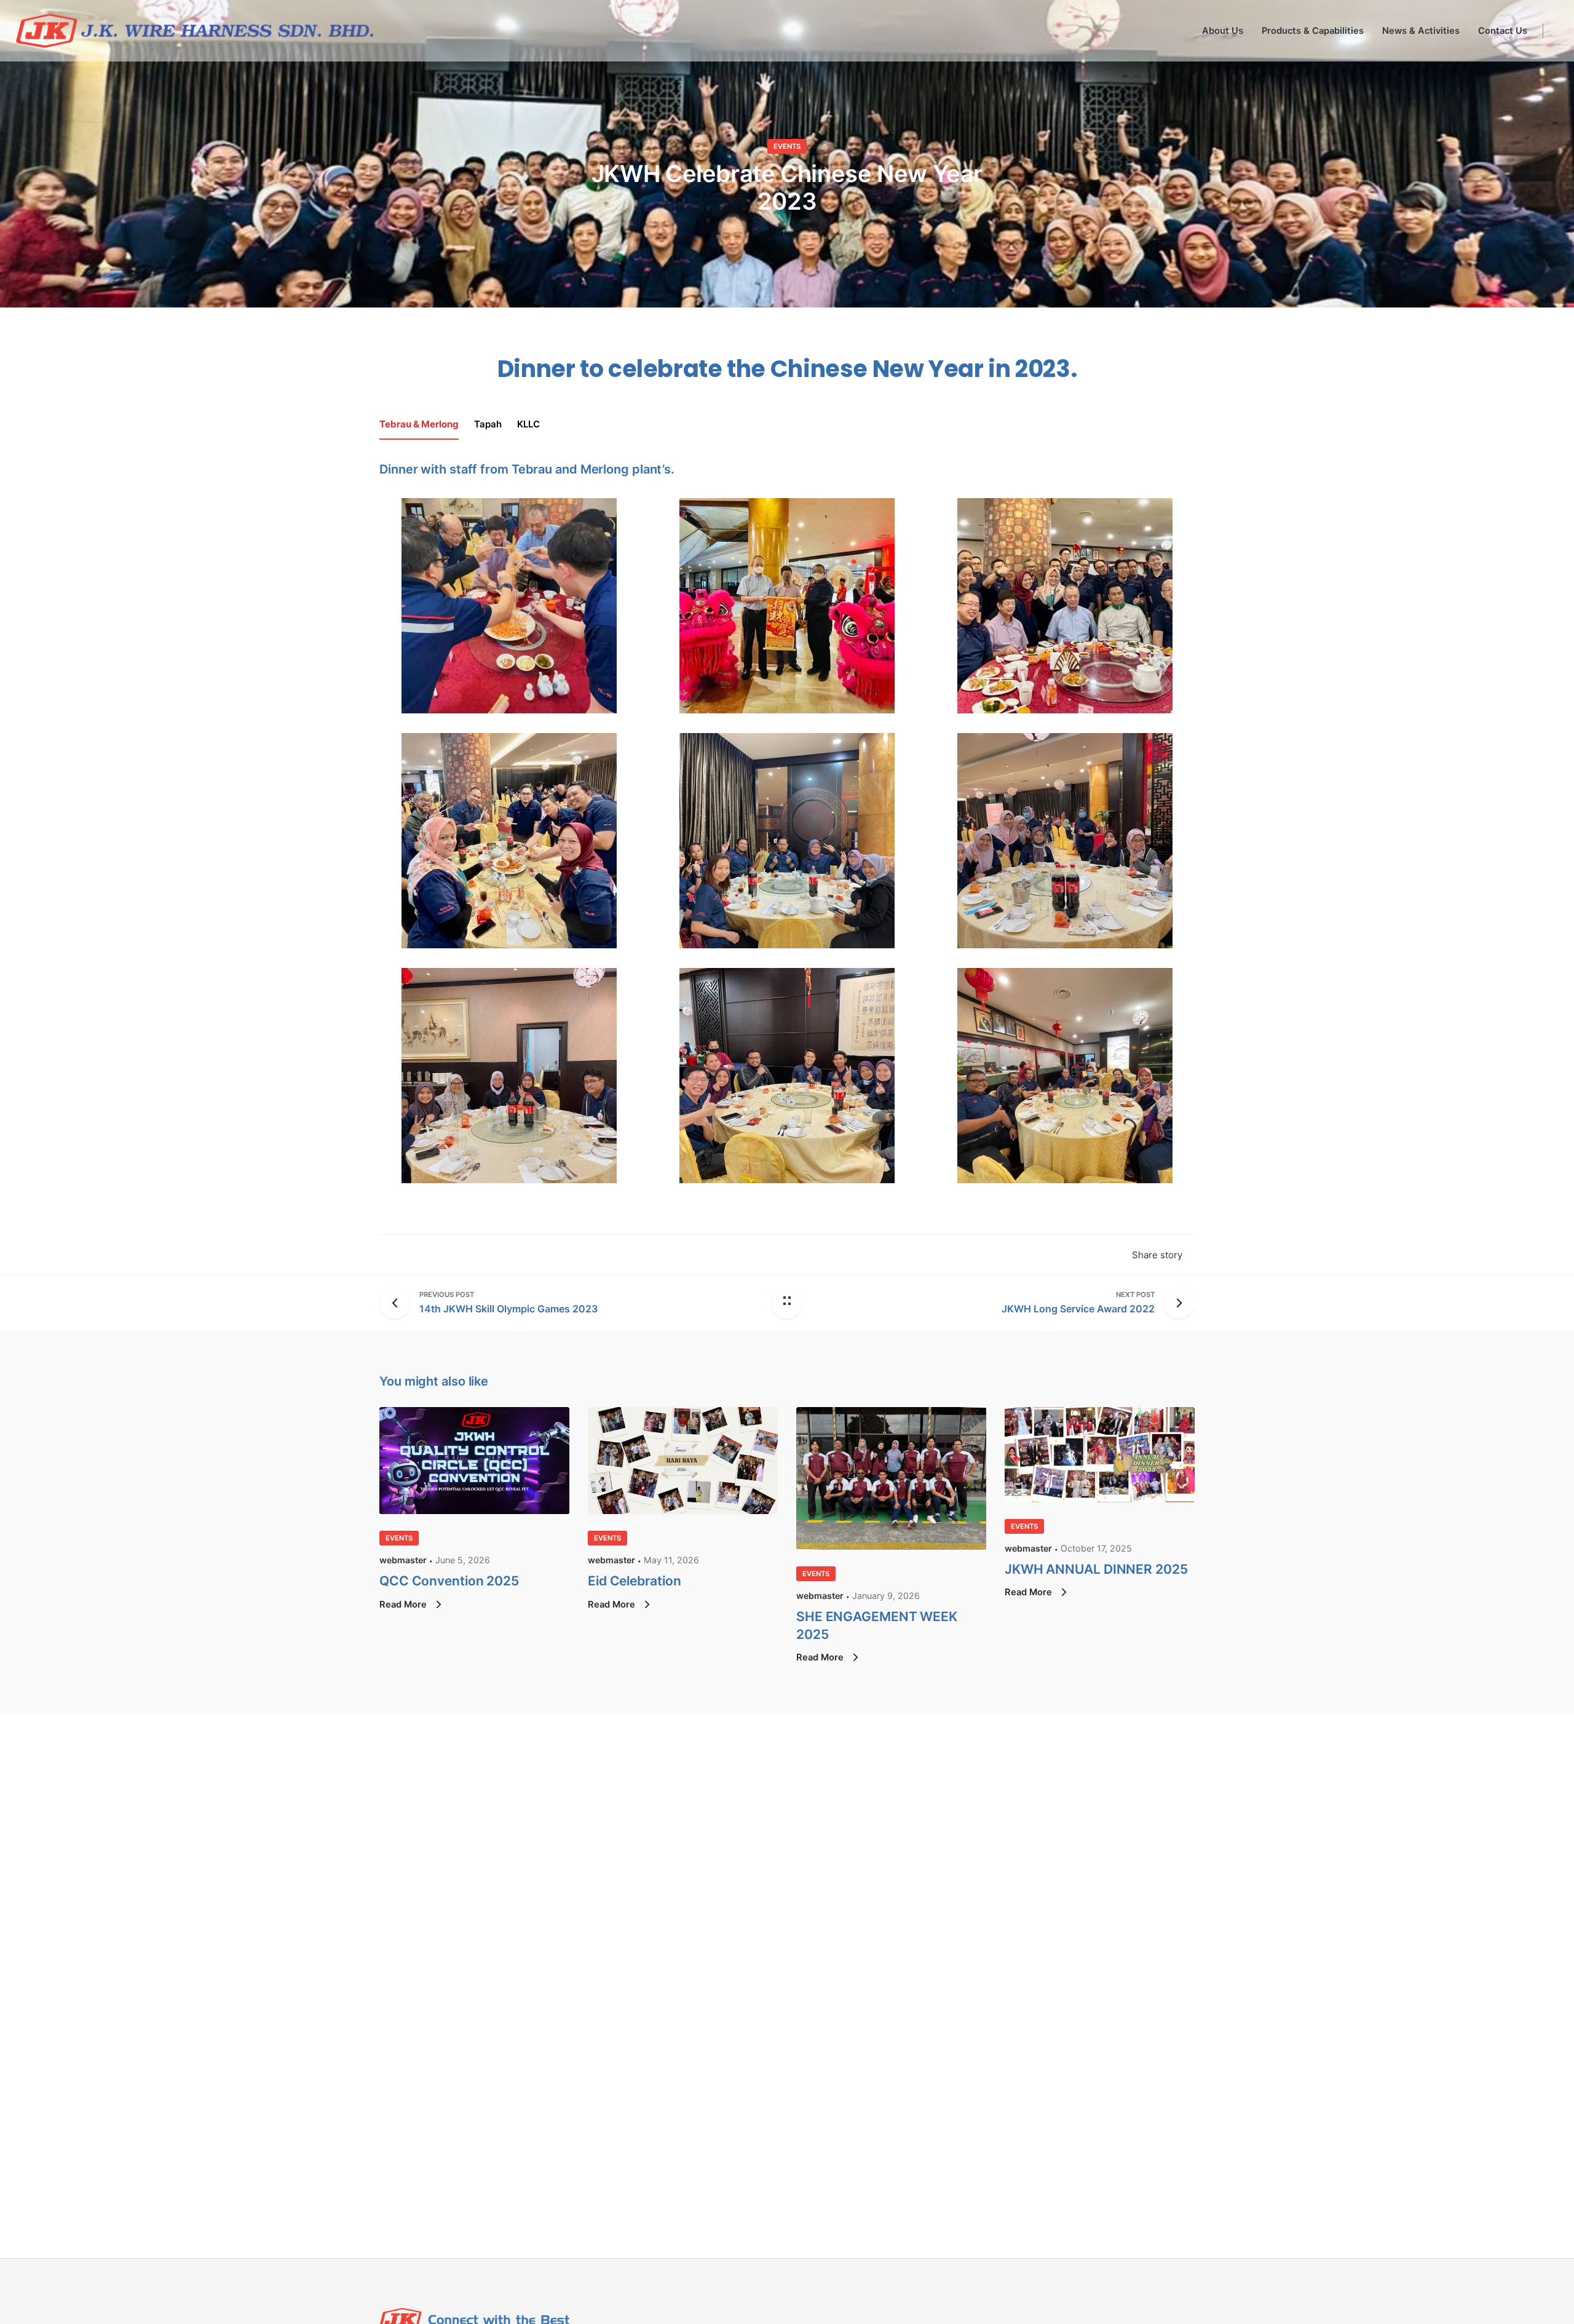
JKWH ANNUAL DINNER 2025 (1096, 1569)
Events (787, 146)
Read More (404, 1604)
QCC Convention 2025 (449, 1581)
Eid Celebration (634, 1581)
